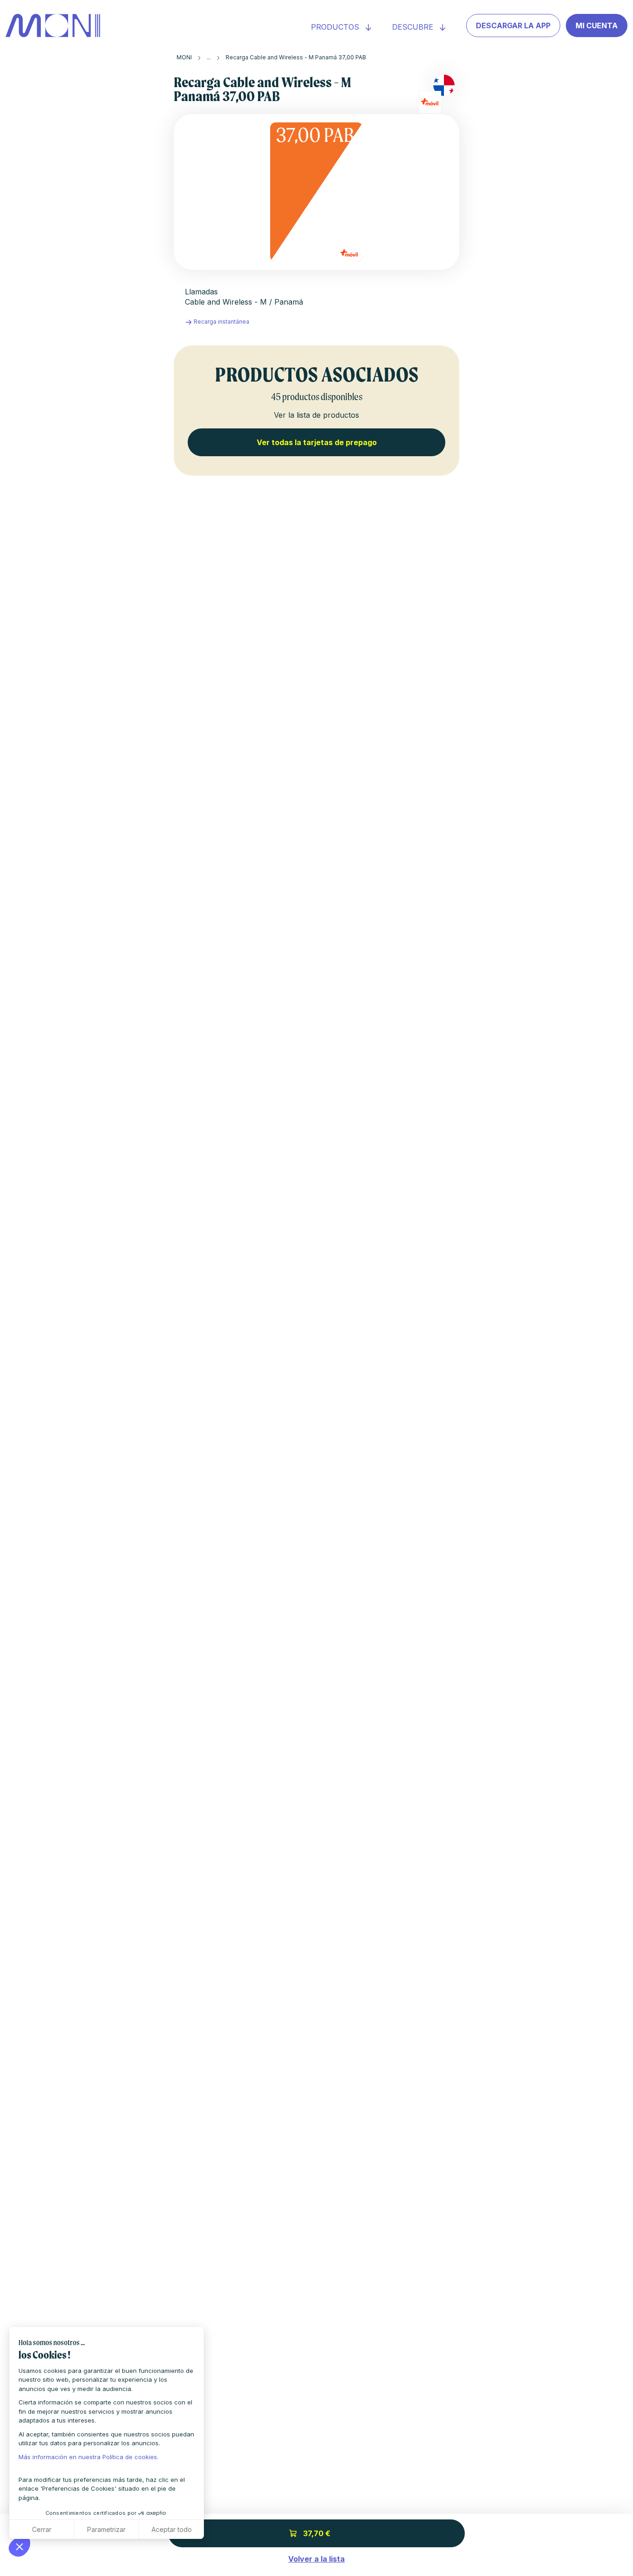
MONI (184, 57)
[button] (19, 2546)
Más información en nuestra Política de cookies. (89, 2457)
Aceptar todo (172, 2529)
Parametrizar (106, 2529)
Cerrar (42, 2529)
